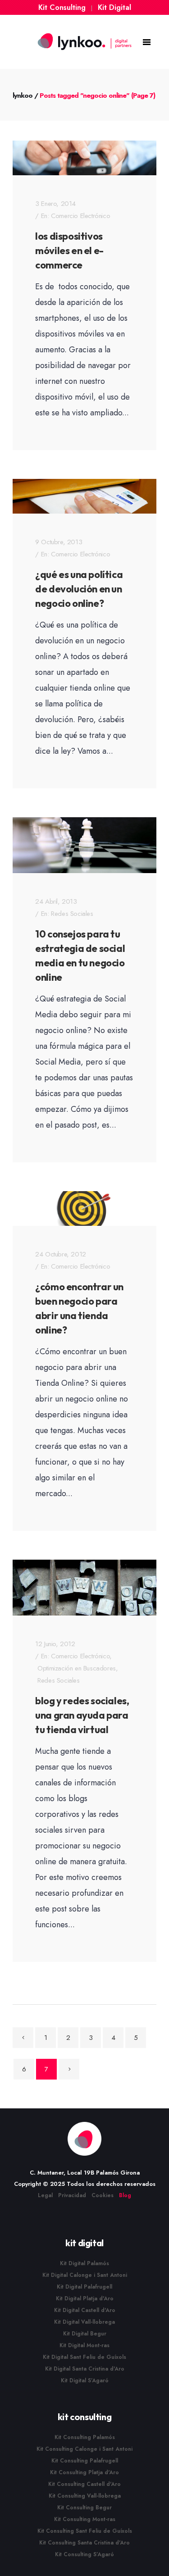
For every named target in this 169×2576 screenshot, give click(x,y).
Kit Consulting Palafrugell (85, 2461)
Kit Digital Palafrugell (84, 2287)
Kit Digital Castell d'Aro (85, 2310)
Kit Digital (114, 7)
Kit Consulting (62, 7)
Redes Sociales (72, 914)
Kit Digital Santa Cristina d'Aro (85, 2369)
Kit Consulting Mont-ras (85, 2519)
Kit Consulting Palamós (85, 2437)
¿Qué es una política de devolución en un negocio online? (79, 589)
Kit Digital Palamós (84, 2263)
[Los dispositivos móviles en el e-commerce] (84, 158)
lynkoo (23, 96)
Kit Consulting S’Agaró (84, 2554)
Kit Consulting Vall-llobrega (85, 2496)
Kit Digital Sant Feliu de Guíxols (84, 2357)
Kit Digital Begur (85, 2334)
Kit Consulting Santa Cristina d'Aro (84, 2543)
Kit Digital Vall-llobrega (84, 2322)
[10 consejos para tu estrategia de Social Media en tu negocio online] (84, 845)
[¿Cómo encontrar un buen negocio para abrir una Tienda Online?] (84, 1208)
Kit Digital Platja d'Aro (85, 2298)
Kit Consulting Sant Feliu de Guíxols (85, 2531)
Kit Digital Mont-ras (84, 2345)
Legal (45, 2195)
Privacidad (72, 2195)
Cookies (103, 2195)
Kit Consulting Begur (84, 2508)
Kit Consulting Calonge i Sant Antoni (84, 2449)
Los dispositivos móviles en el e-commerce (69, 250)
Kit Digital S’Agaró (85, 2380)
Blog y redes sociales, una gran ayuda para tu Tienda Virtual (82, 1715)
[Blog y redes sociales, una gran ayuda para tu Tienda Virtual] (84, 1588)
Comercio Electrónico (80, 216)
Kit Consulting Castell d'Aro (84, 2484)
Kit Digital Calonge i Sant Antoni (85, 2275)
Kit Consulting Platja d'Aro (84, 2472)
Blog (125, 2195)
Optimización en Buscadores (77, 1668)
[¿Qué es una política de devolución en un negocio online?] (84, 496)
